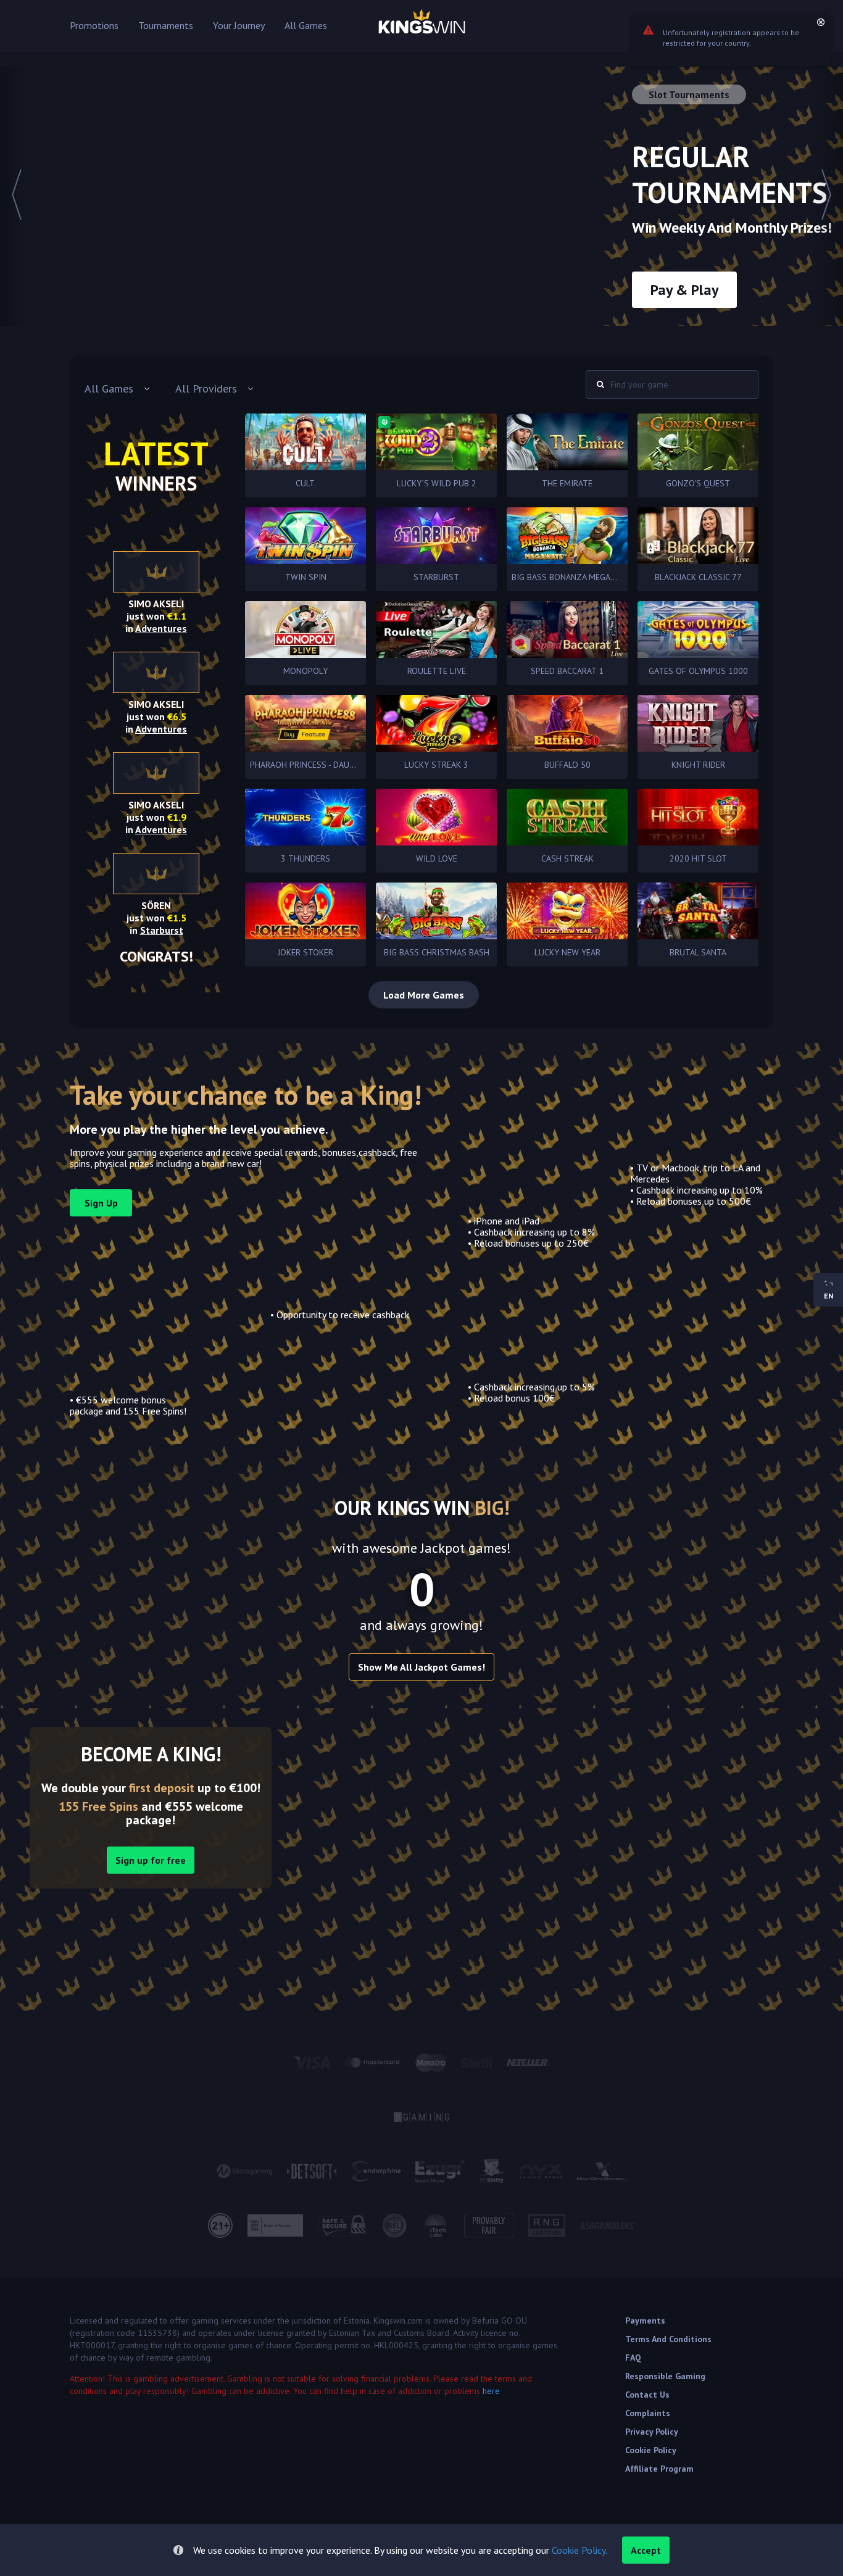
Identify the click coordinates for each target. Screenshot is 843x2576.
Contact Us (647, 2395)
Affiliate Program (659, 2469)
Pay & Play (684, 290)
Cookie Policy (651, 2450)
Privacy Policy (652, 2432)
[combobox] (118, 389)
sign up (101, 1203)
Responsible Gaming (665, 2376)
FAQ (633, 2358)
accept (646, 2550)
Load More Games (424, 995)
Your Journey (239, 26)
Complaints (648, 2413)
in (156, 628)
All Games (306, 26)
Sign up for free (151, 1860)
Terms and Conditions (668, 2339)
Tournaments (166, 26)
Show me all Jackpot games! (421, 1667)
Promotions (94, 26)
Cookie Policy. (579, 2550)
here (491, 2391)
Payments (645, 2320)
